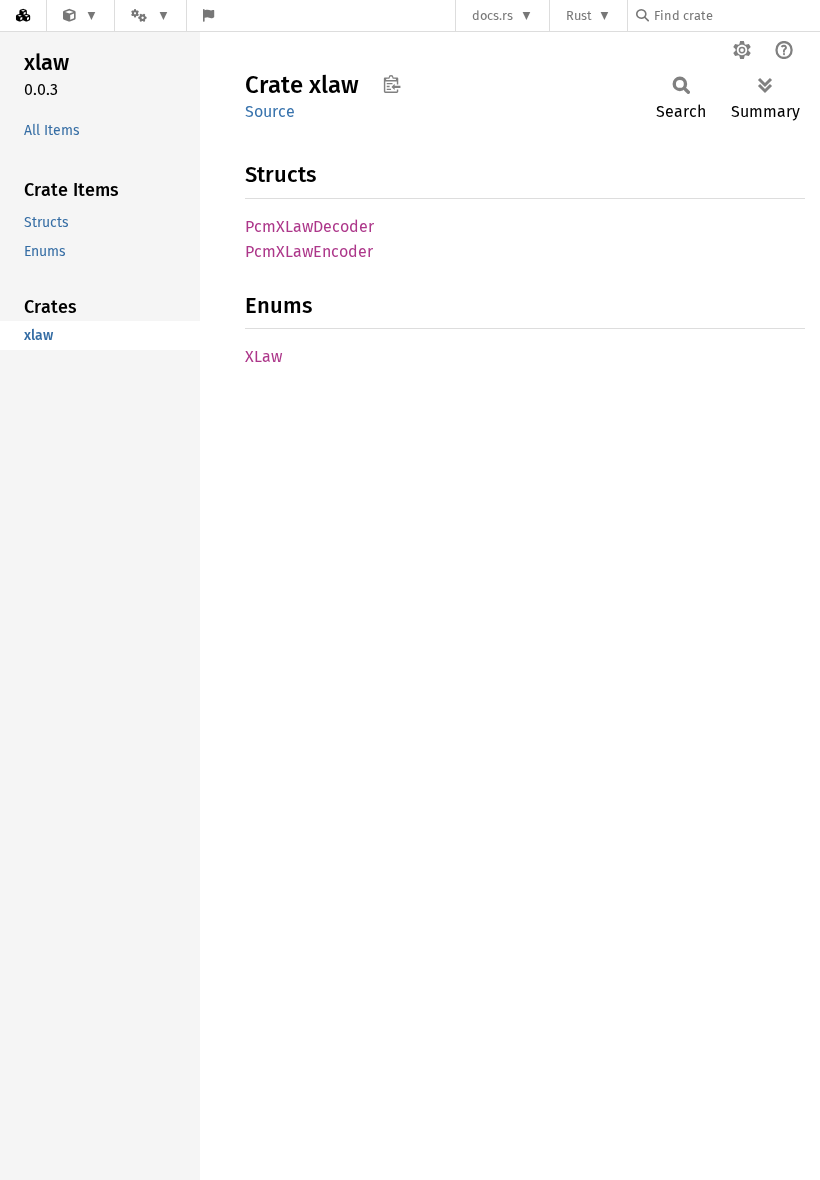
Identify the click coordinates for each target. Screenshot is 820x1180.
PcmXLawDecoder (309, 226)
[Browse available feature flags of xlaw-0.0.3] (208, 15)
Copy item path (391, 84)
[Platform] (150, 15)
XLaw (263, 356)
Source (270, 111)
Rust (579, 15)
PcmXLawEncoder (309, 251)
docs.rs (492, 15)
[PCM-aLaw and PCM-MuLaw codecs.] (80, 15)
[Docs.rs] (23, 15)
